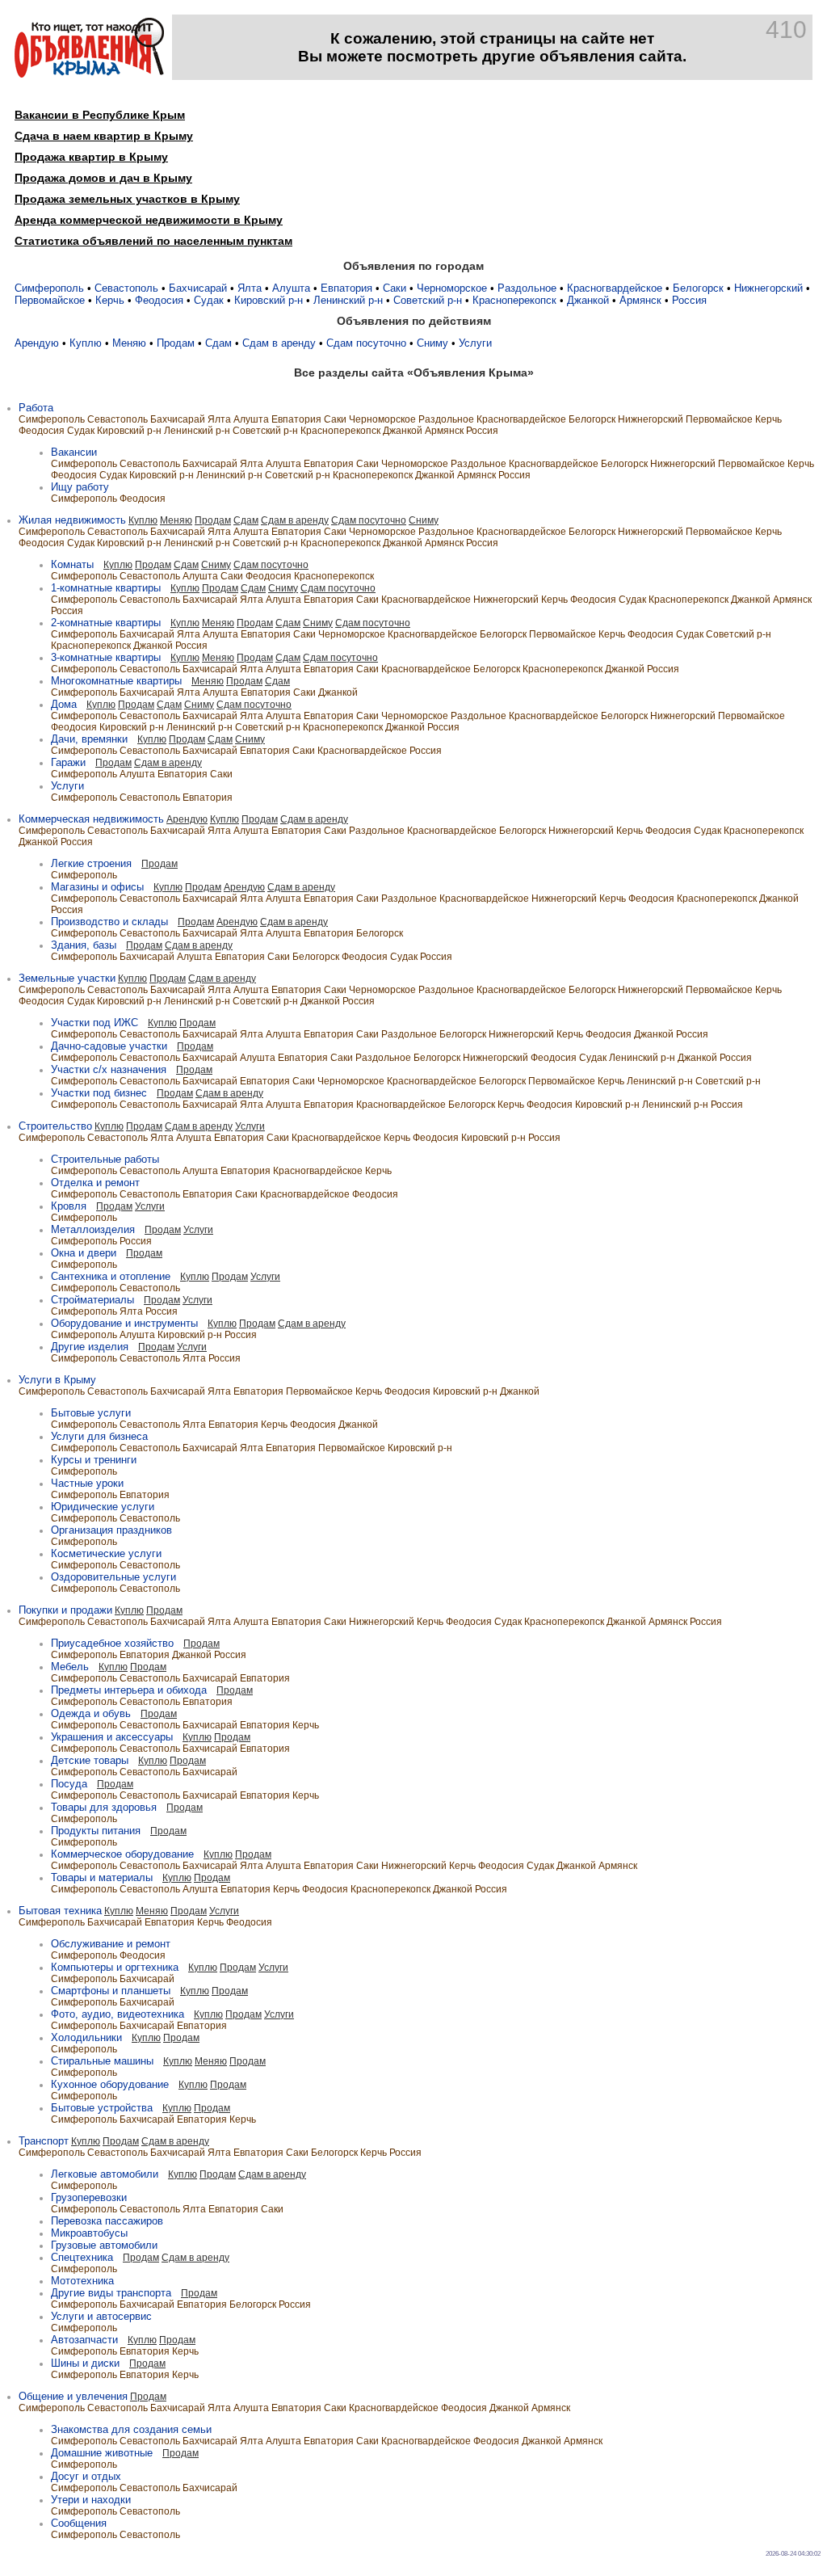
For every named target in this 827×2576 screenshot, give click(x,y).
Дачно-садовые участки (109, 1046)
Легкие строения (91, 863)
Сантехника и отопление (111, 1276)
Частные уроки (87, 1483)
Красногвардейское (615, 288)
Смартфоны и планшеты (111, 1991)
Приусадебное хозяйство (112, 1643)
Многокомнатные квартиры (116, 681)
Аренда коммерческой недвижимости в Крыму (149, 220)
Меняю (129, 343)
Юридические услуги (103, 1507)
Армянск (640, 300)
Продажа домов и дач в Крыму (103, 178)
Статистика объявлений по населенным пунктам (153, 241)
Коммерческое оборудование (122, 1854)
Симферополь (49, 288)
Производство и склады (109, 922)
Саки (395, 288)
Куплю (86, 343)
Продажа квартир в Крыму (91, 157)
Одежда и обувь (91, 1713)
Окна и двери (84, 1253)
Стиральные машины (102, 2061)
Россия (689, 300)
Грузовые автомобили (104, 2245)
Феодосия (159, 300)
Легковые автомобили (105, 2174)
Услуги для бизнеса (99, 1436)
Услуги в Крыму (57, 1380)
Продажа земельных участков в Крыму (127, 199)
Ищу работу (80, 487)
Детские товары (90, 1760)
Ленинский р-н (348, 300)
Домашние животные (102, 2453)
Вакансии (74, 452)
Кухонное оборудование (110, 2084)
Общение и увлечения (73, 2396)
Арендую (37, 343)
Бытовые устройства (102, 2108)
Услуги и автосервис (101, 2316)
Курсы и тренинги (94, 1460)
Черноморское (452, 288)
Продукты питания (96, 1831)
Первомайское (50, 300)
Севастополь (126, 288)
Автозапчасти (84, 2340)
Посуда (69, 1784)
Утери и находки (91, 2500)
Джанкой (588, 300)
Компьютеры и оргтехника (115, 1967)
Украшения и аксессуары (112, 1737)
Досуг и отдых (86, 2476)
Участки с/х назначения (109, 1069)
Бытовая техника (60, 1911)
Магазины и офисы (97, 887)
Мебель (70, 1667)
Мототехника (82, 2281)
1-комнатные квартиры (106, 588)
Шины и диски (85, 2363)
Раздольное (527, 288)
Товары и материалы (102, 1877)
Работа (36, 408)
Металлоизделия (93, 1229)
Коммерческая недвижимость (91, 819)
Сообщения (79, 2523)
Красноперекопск (514, 300)
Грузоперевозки (89, 2197)
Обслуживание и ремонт (111, 1944)
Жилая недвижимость (72, 520)
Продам (176, 343)
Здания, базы (84, 945)
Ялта (250, 288)
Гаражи (68, 762)
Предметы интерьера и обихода (129, 1690)
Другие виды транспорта (111, 2293)
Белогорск (698, 288)
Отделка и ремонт (95, 1183)
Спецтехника (82, 2257)
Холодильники (86, 2037)
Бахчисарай (198, 288)
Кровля (69, 1206)
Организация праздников (111, 1530)
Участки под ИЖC (94, 1023)
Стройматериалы (92, 1300)
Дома (64, 704)
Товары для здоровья (104, 1807)
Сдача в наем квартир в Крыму (104, 136)
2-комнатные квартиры (106, 623)
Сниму (432, 343)
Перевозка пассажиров (107, 2221)
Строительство (55, 1126)
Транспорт (44, 2141)
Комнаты (72, 564)
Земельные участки (67, 978)
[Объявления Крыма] (89, 74)
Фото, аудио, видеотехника (118, 2014)
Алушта (291, 288)
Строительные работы (105, 1159)
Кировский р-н (269, 300)
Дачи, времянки (89, 739)
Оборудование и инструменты (124, 1323)
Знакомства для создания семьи (131, 2429)
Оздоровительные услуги (113, 1577)
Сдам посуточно (366, 343)
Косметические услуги (106, 1553)
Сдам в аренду (279, 343)
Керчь (110, 300)
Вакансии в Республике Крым (100, 115)
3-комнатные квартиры (106, 657)
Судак (209, 300)
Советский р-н (428, 300)
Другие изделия (90, 1347)
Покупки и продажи (65, 1610)
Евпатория (346, 288)
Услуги (475, 343)
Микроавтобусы (89, 2233)
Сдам (218, 343)
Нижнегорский (768, 288)
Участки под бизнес (99, 1093)
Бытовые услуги (91, 1413)
